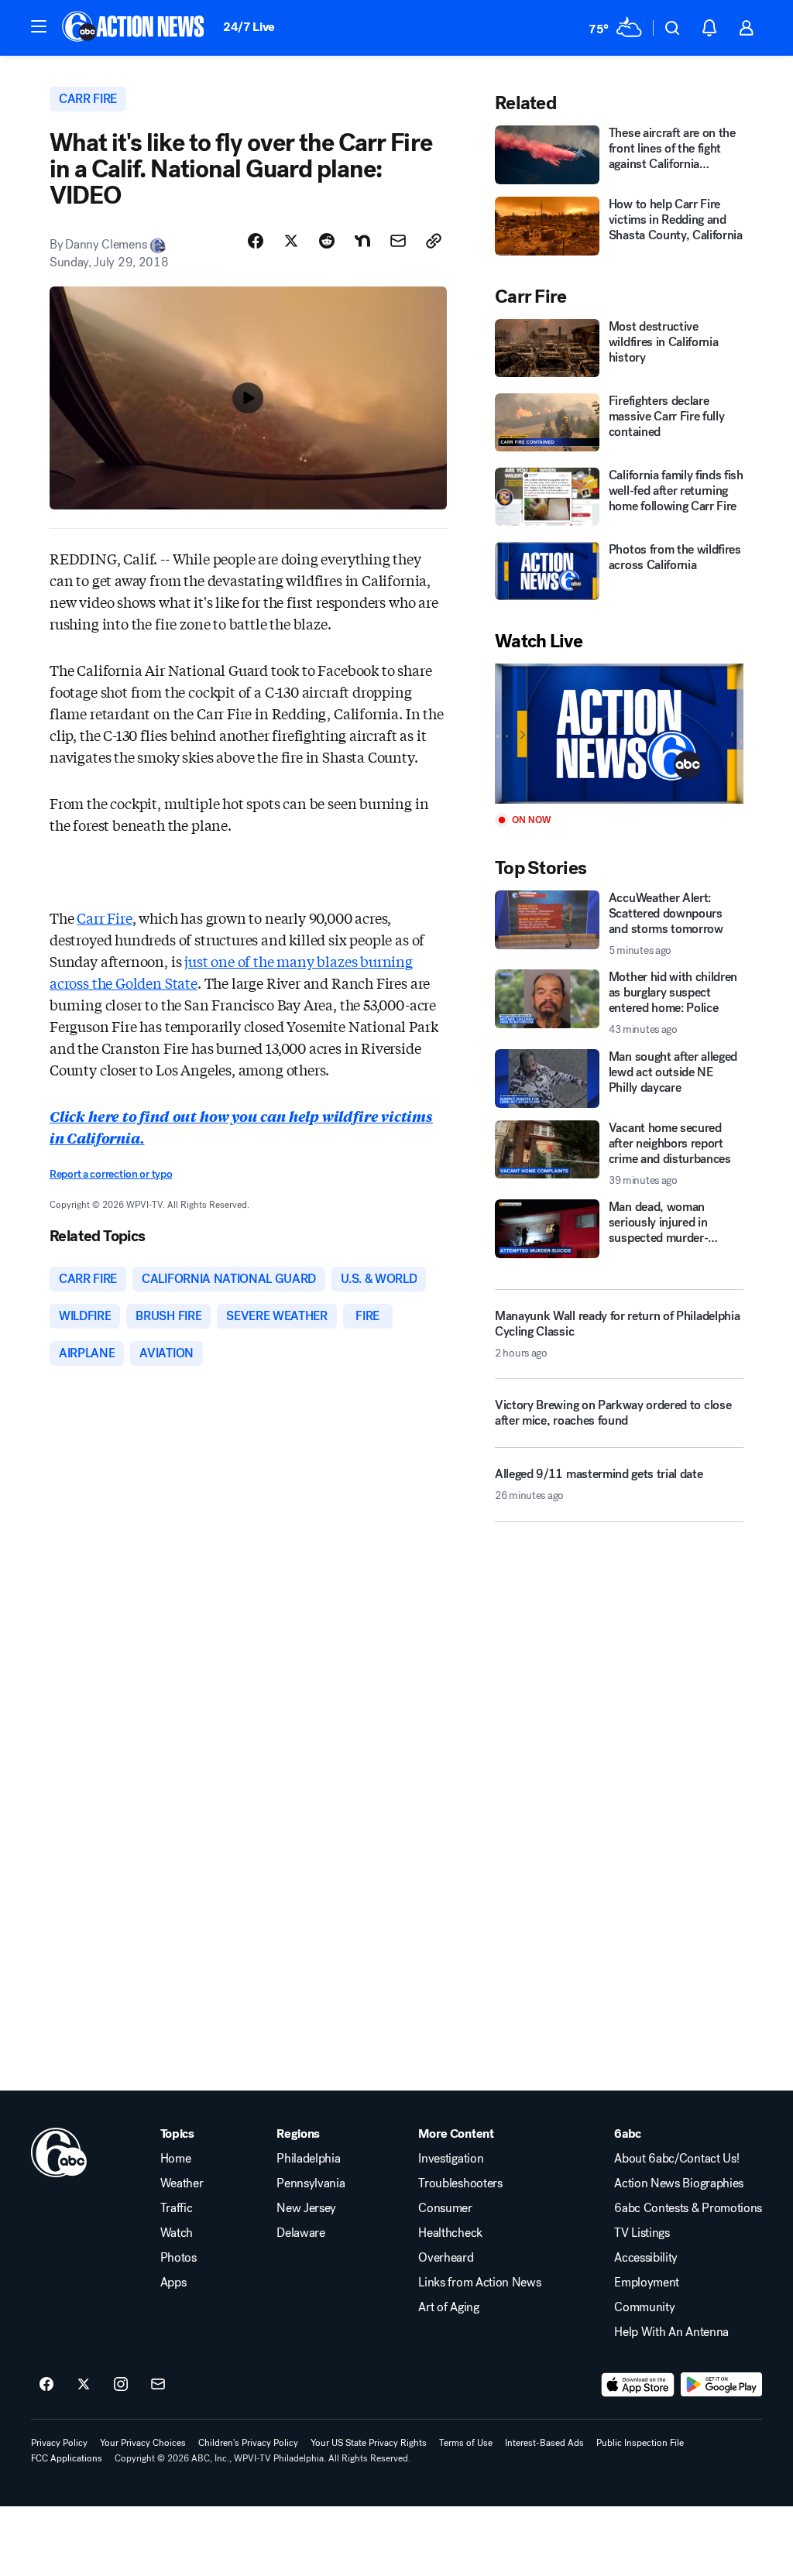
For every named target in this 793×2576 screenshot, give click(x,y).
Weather (182, 2183)
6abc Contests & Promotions (688, 2208)
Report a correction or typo (111, 1174)
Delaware (300, 2233)
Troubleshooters (460, 2183)
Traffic (177, 2208)
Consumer (445, 2208)
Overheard (446, 2258)
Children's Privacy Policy (248, 2443)
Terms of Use (466, 2443)
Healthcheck (450, 2233)
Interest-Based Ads (544, 2443)
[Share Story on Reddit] (327, 241)
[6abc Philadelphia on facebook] (46, 2385)
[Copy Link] (434, 241)
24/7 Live (249, 27)
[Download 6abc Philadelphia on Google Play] (721, 2385)
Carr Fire (104, 918)
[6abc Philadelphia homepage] (134, 28)
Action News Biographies (679, 2183)
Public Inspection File (640, 2443)
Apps (173, 2283)
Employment (647, 2283)
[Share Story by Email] (398, 241)
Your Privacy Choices (143, 2443)
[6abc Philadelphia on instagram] (121, 2385)
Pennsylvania (311, 2183)
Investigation (451, 2159)
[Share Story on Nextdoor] (362, 241)
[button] (39, 26)
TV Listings (642, 2233)
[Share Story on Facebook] (256, 241)
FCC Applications (67, 2458)
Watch (177, 2233)
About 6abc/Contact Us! (676, 2159)
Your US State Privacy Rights (369, 2443)
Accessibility (646, 2258)
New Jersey (306, 2208)
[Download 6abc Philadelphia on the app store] (638, 2385)
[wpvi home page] (59, 2152)
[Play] (619, 734)
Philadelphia (308, 2159)
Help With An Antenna (671, 2332)
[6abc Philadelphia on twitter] (84, 2385)
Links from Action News (479, 2283)
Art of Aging (448, 2307)
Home (176, 2159)
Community (644, 2307)
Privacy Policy (59, 2443)
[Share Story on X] (291, 241)
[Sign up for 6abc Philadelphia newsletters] (158, 2385)
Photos (179, 2258)
